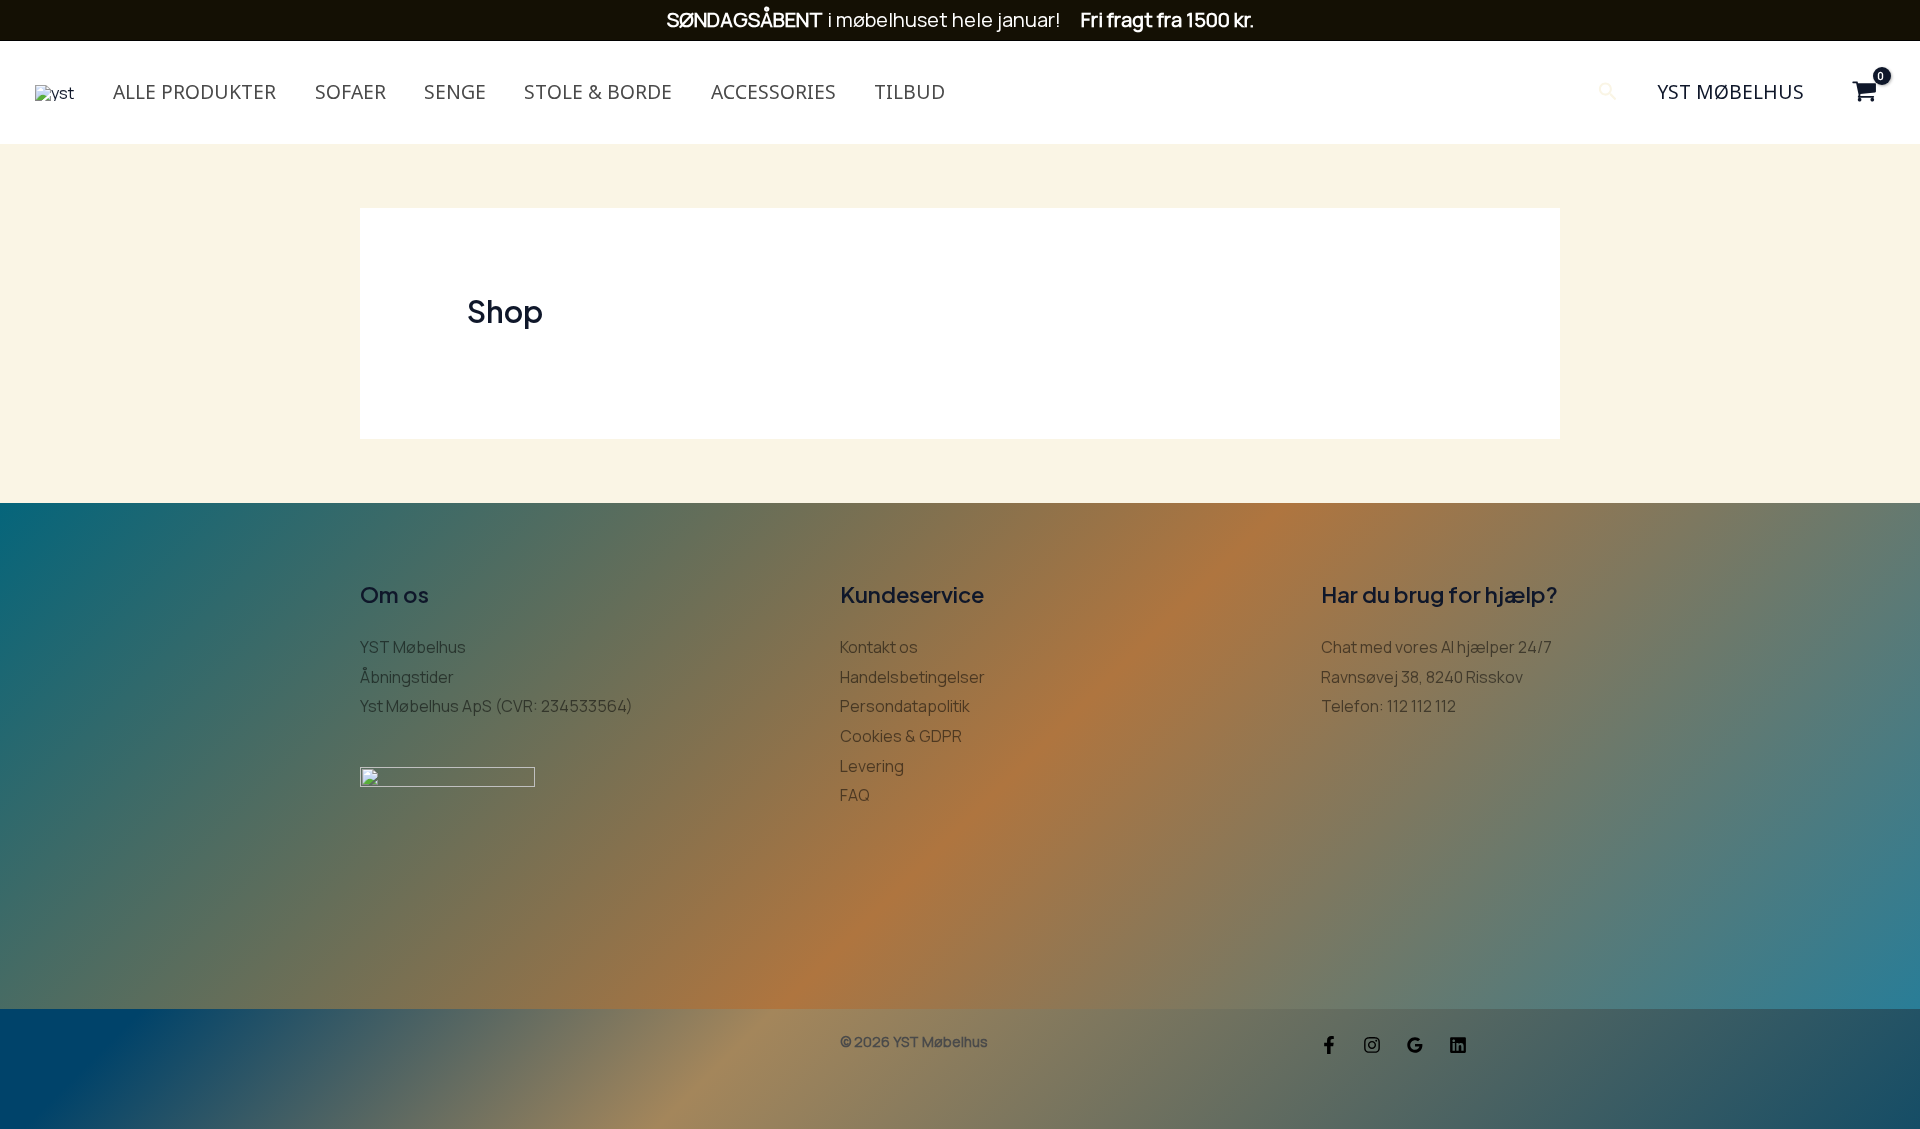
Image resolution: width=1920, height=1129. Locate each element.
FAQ (855, 795)
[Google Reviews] (1415, 1045)
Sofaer (350, 91)
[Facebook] (1329, 1045)
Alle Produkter (194, 91)
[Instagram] (1372, 1045)
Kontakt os (879, 647)
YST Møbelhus (1730, 91)
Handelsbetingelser (912, 677)
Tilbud (909, 91)
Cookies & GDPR (901, 736)
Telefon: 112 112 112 (1388, 706)
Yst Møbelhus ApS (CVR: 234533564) (496, 706)
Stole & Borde (598, 91)
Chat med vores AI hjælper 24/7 (1436, 647)
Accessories (773, 91)
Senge (455, 91)
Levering (872, 766)
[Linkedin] (1458, 1045)
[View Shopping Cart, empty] (1864, 92)
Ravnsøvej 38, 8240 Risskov (1422, 677)
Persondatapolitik (905, 706)
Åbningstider (407, 677)
